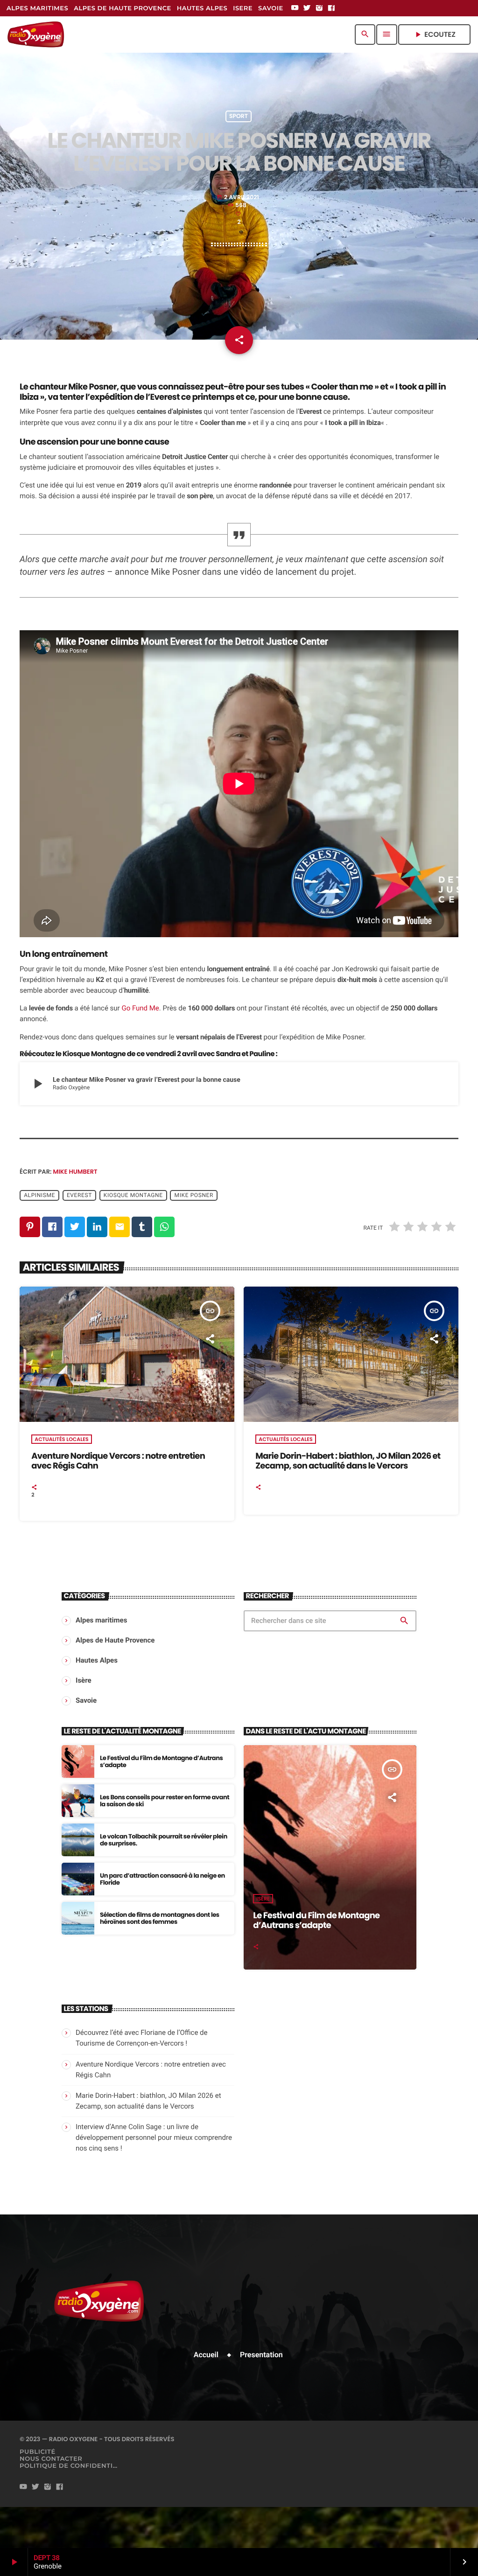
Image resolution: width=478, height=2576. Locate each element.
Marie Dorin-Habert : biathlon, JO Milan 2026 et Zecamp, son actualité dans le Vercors (348, 1461)
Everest (79, 1196)
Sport (239, 116)
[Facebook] (331, 8)
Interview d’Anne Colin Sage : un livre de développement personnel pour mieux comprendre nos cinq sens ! (154, 2137)
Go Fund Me (140, 1008)
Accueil (206, 2355)
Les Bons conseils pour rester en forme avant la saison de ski (165, 1801)
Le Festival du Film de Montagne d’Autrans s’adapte (161, 1762)
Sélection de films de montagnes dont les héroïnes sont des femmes (160, 1918)
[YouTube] (295, 8)
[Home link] (36, 35)
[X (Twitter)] (307, 8)
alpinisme (39, 1196)
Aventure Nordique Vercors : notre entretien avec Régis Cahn (118, 1461)
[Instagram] (319, 8)
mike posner (194, 1196)
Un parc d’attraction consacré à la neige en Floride (162, 1879)
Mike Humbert (75, 1172)
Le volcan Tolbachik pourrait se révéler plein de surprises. (164, 1840)
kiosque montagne (133, 1196)
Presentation (261, 2355)
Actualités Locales (61, 1439)
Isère (263, 1899)
